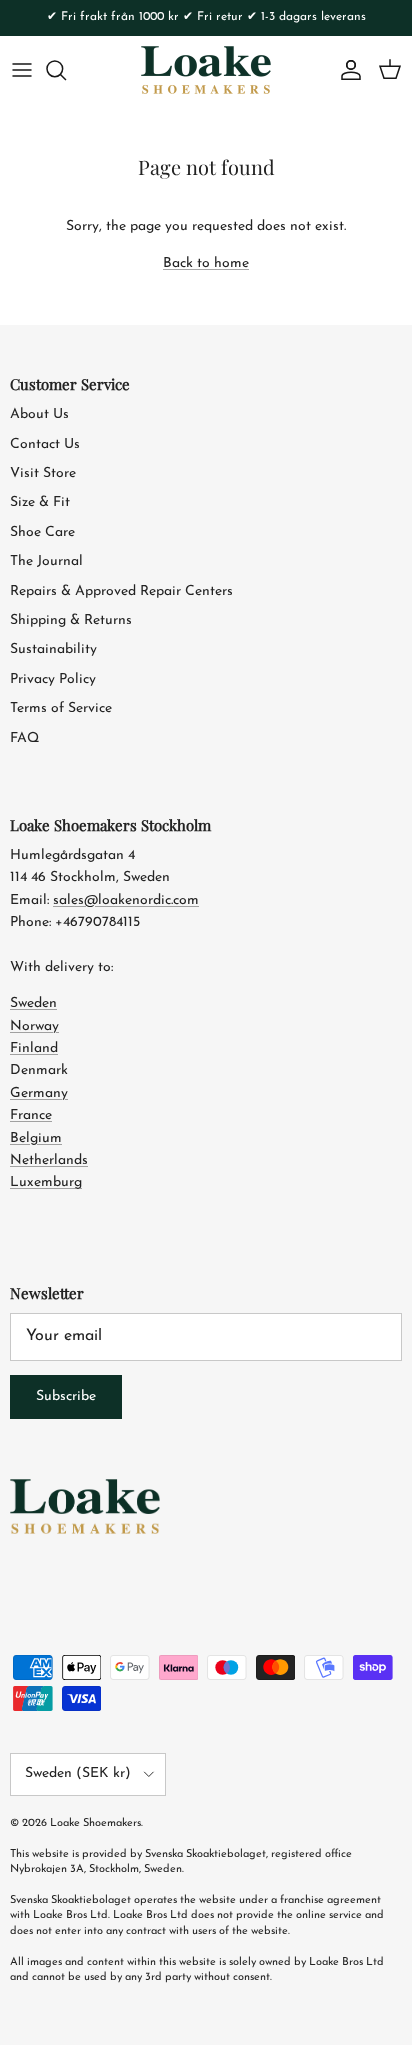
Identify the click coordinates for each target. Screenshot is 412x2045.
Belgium (36, 1138)
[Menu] (22, 70)
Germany (39, 1093)
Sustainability (53, 649)
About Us (39, 414)
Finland (34, 1048)
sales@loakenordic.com (126, 900)
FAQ (24, 738)
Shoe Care (42, 532)
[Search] (66, 70)
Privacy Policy (53, 679)
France (31, 1115)
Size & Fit (40, 502)
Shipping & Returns (71, 620)
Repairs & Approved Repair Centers (121, 591)
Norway (34, 1026)
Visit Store (43, 473)
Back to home (206, 263)
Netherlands (49, 1160)
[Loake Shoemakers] (206, 70)
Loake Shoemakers (95, 1823)
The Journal (46, 561)
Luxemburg (46, 1182)
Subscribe (66, 1396)
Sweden (33, 1003)
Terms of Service (61, 708)
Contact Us (45, 444)
